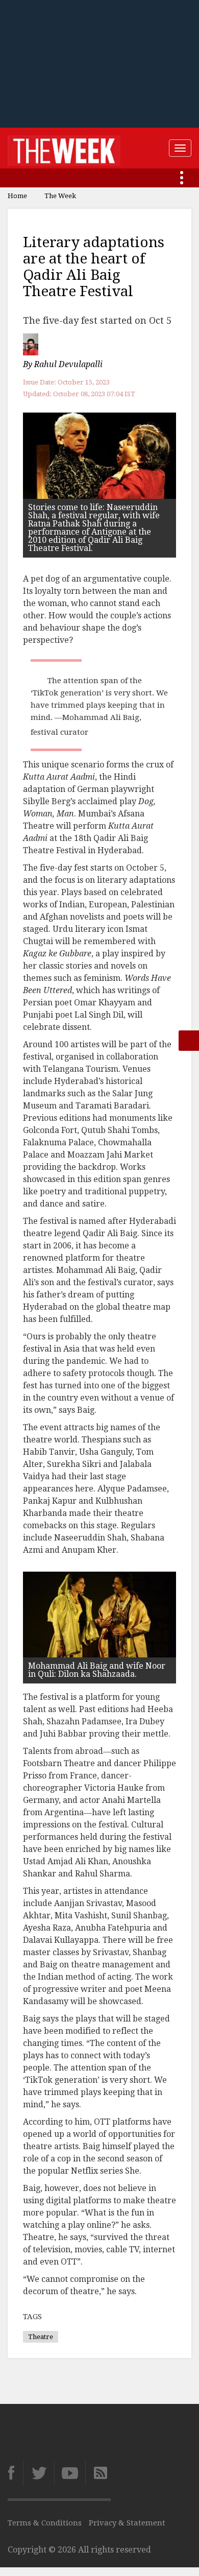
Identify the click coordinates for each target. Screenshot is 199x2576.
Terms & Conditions (45, 2523)
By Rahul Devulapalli (63, 365)
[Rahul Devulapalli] (32, 344)
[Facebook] (15, 2473)
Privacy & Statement (127, 2523)
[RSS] (98, 2473)
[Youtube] (70, 2473)
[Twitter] (39, 2473)
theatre (41, 2337)
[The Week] (64, 148)
